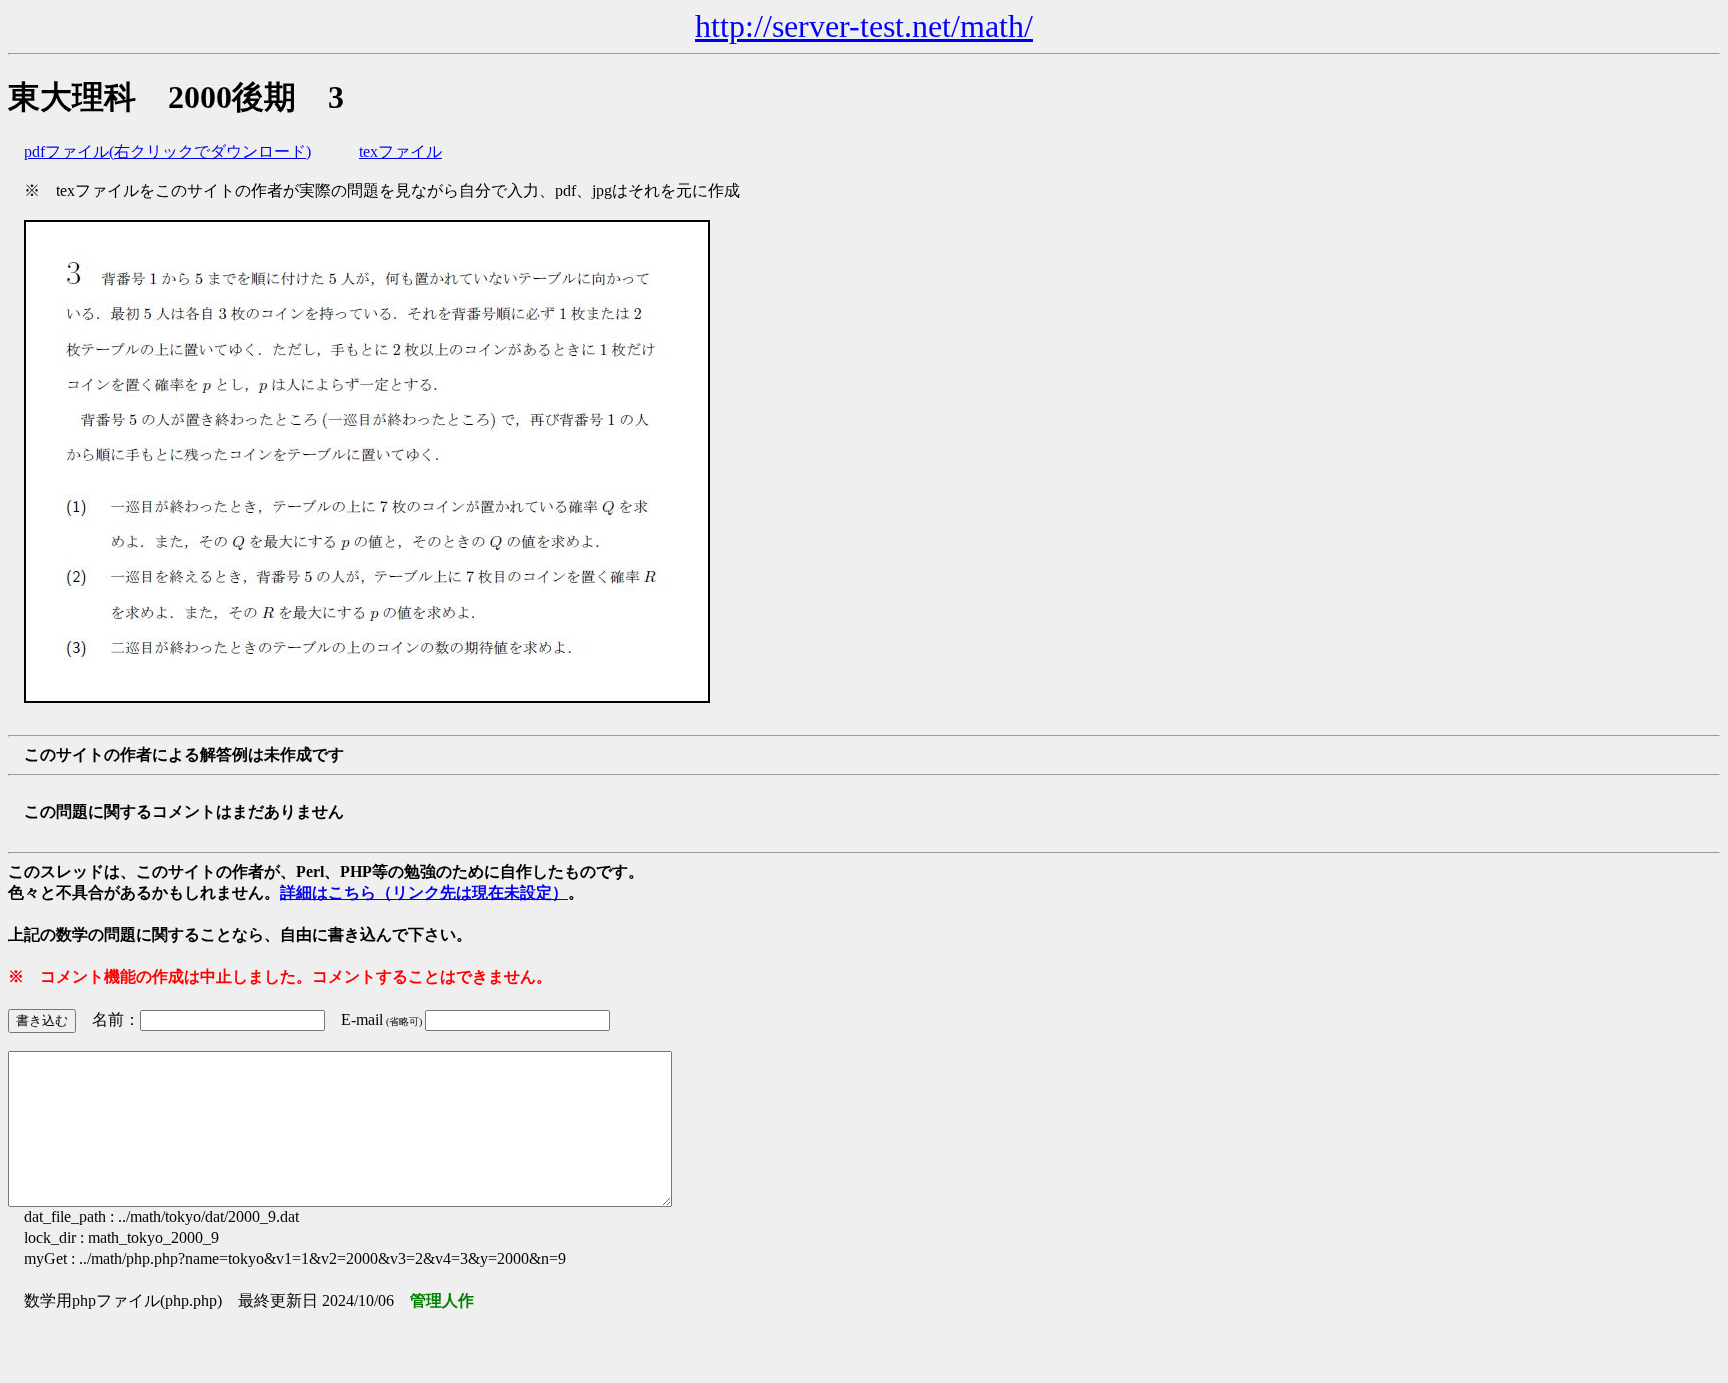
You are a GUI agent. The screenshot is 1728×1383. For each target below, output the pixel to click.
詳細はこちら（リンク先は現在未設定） (424, 892)
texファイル (400, 151)
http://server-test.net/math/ (864, 26)
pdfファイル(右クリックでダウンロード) (167, 151)
